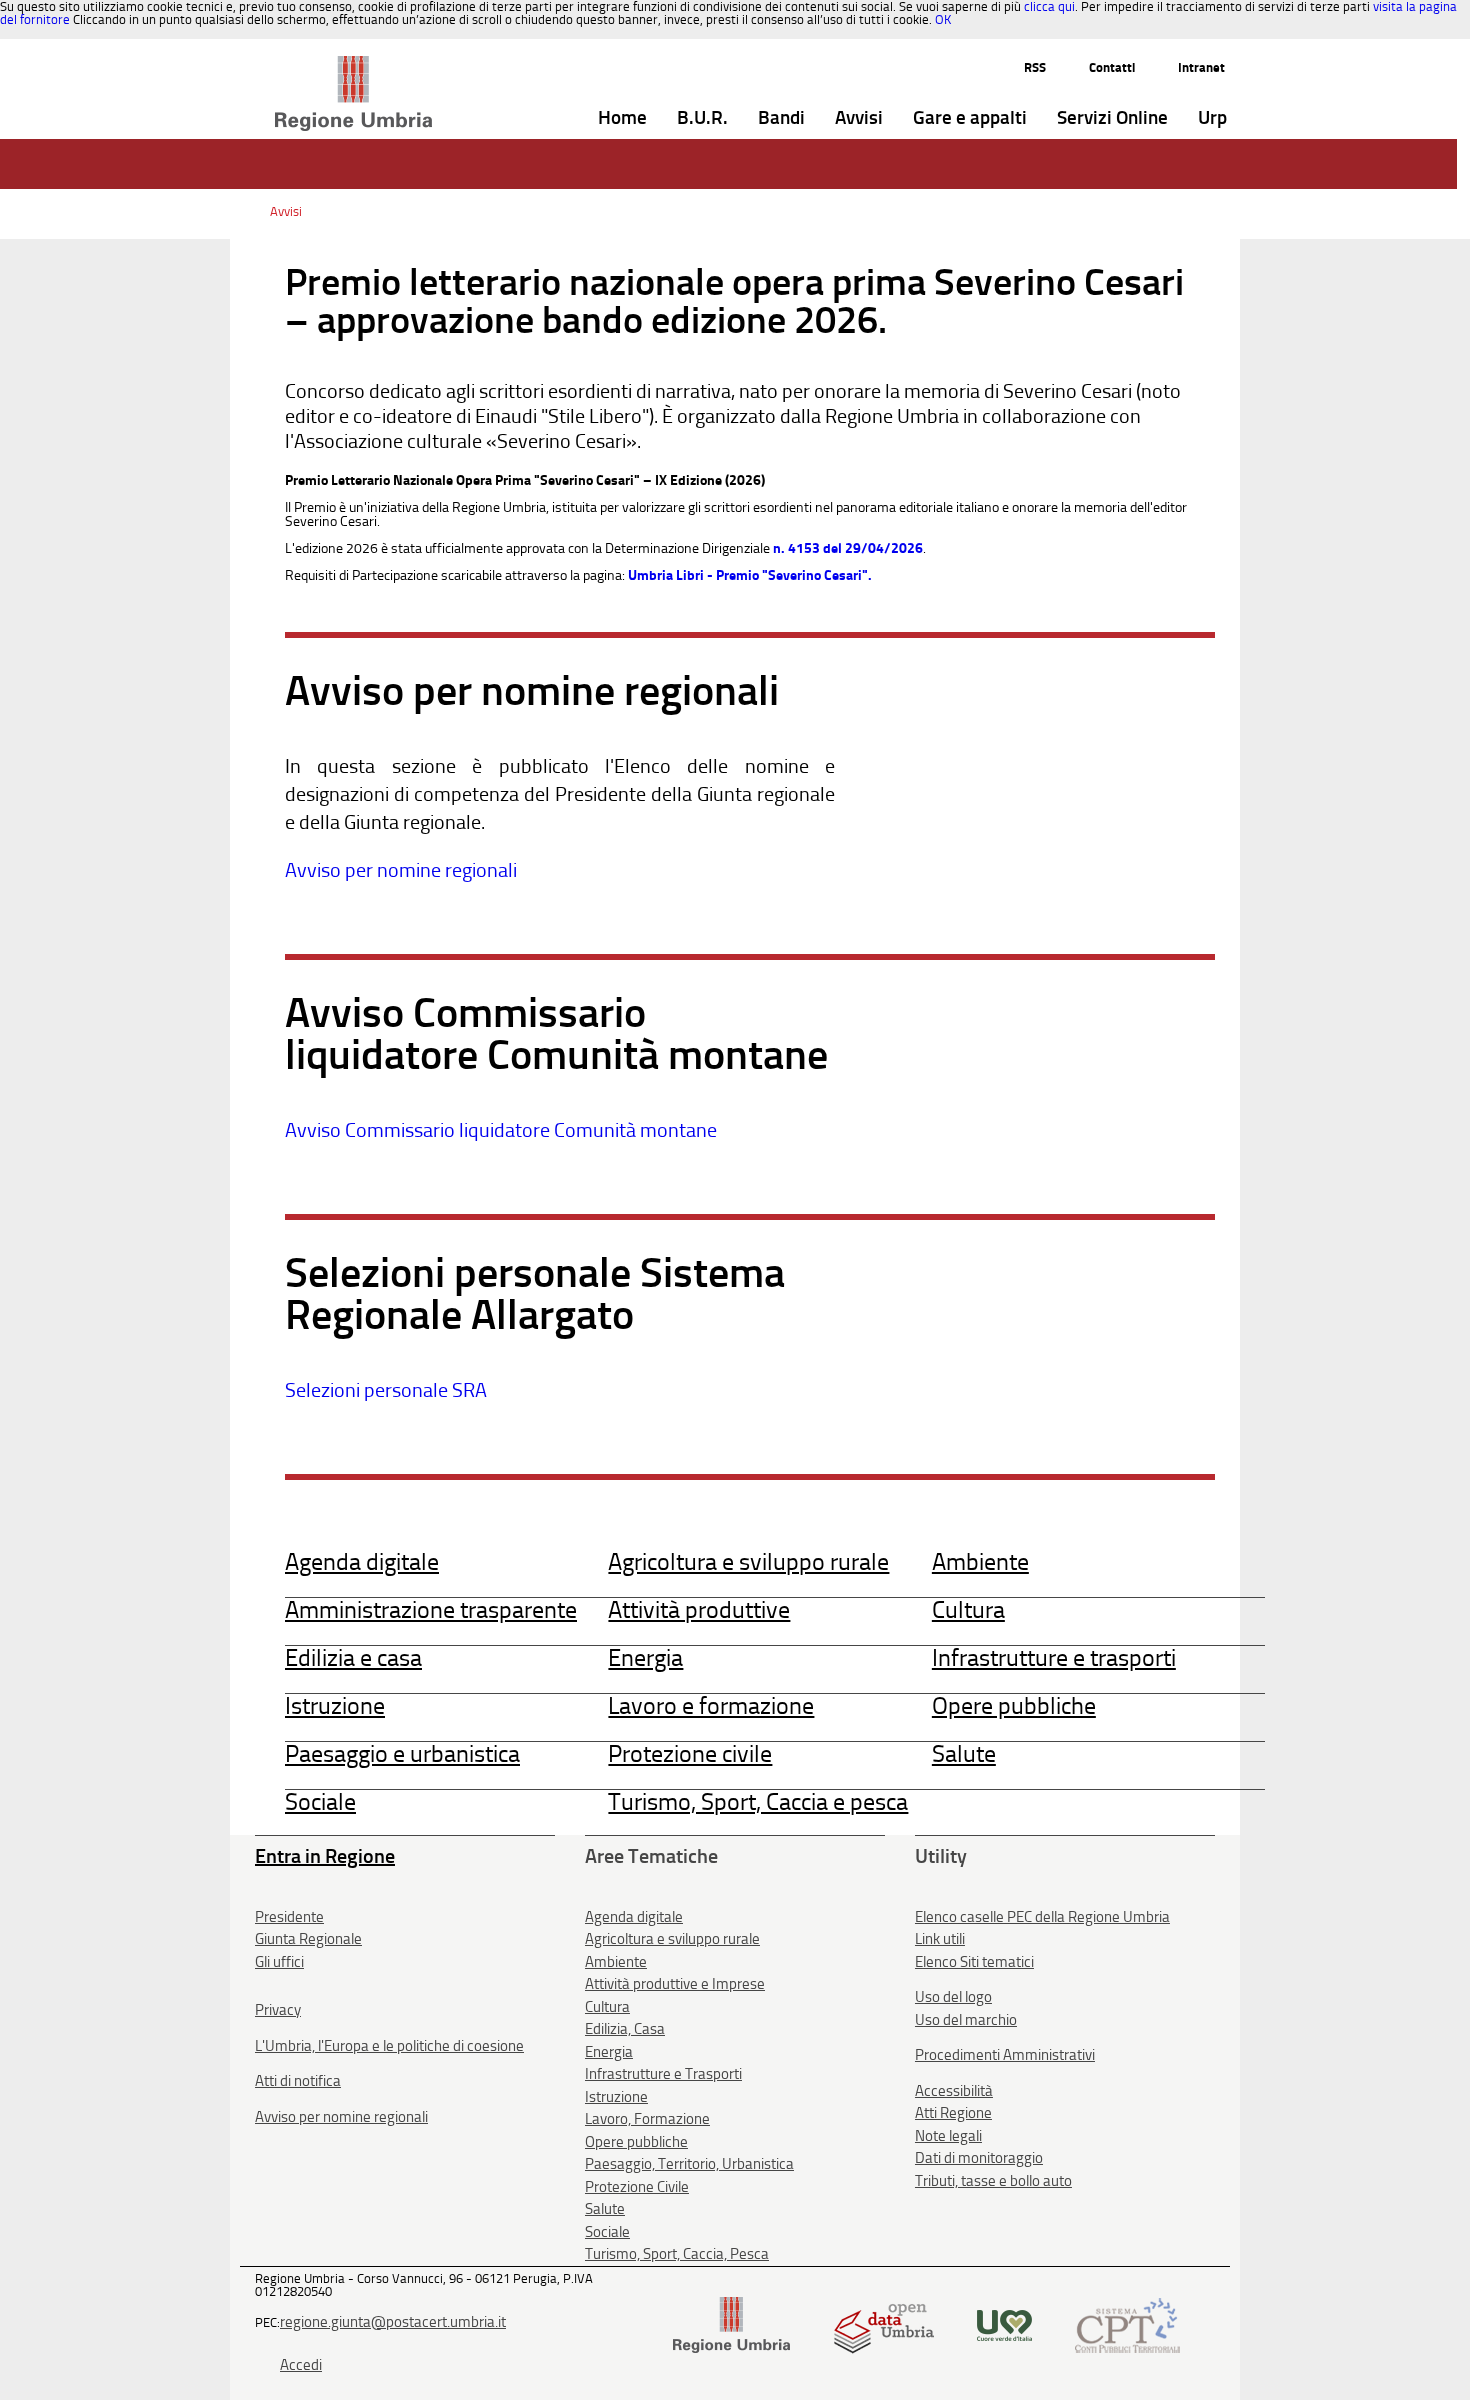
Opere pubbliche (1014, 1706)
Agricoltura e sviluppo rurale (748, 1562)
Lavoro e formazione (711, 1706)
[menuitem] (622, 118)
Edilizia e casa (353, 1658)
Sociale (320, 1802)
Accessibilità (954, 2091)
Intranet (1201, 67)
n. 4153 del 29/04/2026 (848, 548)
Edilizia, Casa (625, 2029)
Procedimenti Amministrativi (1005, 2055)
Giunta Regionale (308, 1939)
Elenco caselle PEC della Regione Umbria (1042, 1917)
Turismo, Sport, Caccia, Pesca (677, 2254)
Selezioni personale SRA (386, 1390)
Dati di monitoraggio (979, 2158)
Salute (964, 1754)
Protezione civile (690, 1754)
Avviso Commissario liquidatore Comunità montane (501, 1130)
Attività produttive (699, 1610)
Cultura (968, 1610)
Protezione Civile (637, 2187)
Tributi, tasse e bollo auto (993, 2181)
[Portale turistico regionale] (1004, 2323)
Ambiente (980, 1562)
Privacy (278, 2010)
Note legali (948, 2136)
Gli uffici (279, 1962)
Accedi (301, 2365)
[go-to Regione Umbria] (353, 65)
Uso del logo (953, 1997)
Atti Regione (953, 2113)
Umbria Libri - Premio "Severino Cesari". (750, 575)
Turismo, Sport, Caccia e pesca (758, 1802)
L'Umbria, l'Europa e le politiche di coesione (389, 2046)
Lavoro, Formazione (647, 2119)
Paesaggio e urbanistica (402, 1754)
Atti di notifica (298, 2081)
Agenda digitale (362, 1562)
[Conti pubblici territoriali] (1127, 2323)
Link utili (940, 1939)
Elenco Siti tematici (974, 1962)
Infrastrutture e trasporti (1054, 1658)
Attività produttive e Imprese (675, 1984)
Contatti (1112, 67)
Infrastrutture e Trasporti (663, 2074)
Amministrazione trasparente (431, 1610)
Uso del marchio (966, 2020)
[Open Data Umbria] (883, 2323)
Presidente (289, 1917)
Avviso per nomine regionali (401, 870)
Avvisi (286, 211)
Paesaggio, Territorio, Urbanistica (689, 2164)
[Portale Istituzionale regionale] (731, 2323)
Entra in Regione (325, 1856)
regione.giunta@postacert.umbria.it (393, 2322)
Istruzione (335, 1706)
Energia (645, 1658)
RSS (1035, 67)
